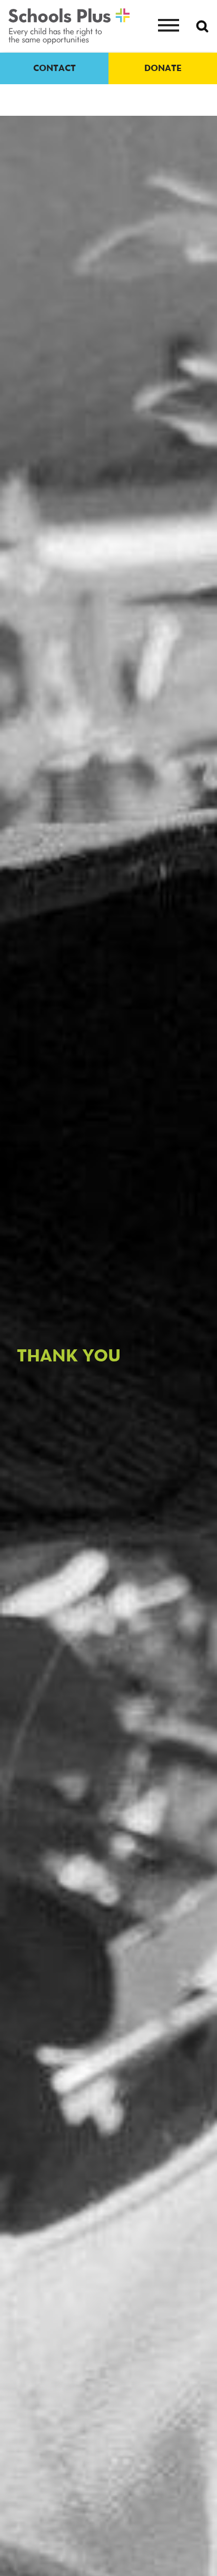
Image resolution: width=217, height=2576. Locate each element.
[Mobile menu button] (169, 26)
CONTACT (55, 68)
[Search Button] (202, 26)
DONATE (163, 68)
